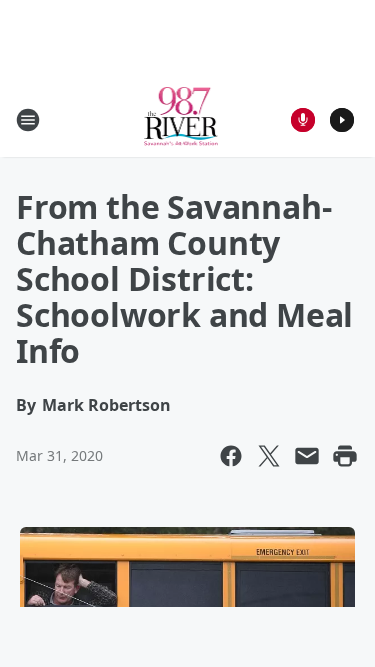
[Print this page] (345, 456)
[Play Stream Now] (342, 120)
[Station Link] (181, 119)
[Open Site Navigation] (28, 120)
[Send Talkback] (303, 120)
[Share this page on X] (269, 456)
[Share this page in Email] (307, 456)
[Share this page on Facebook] (231, 456)
